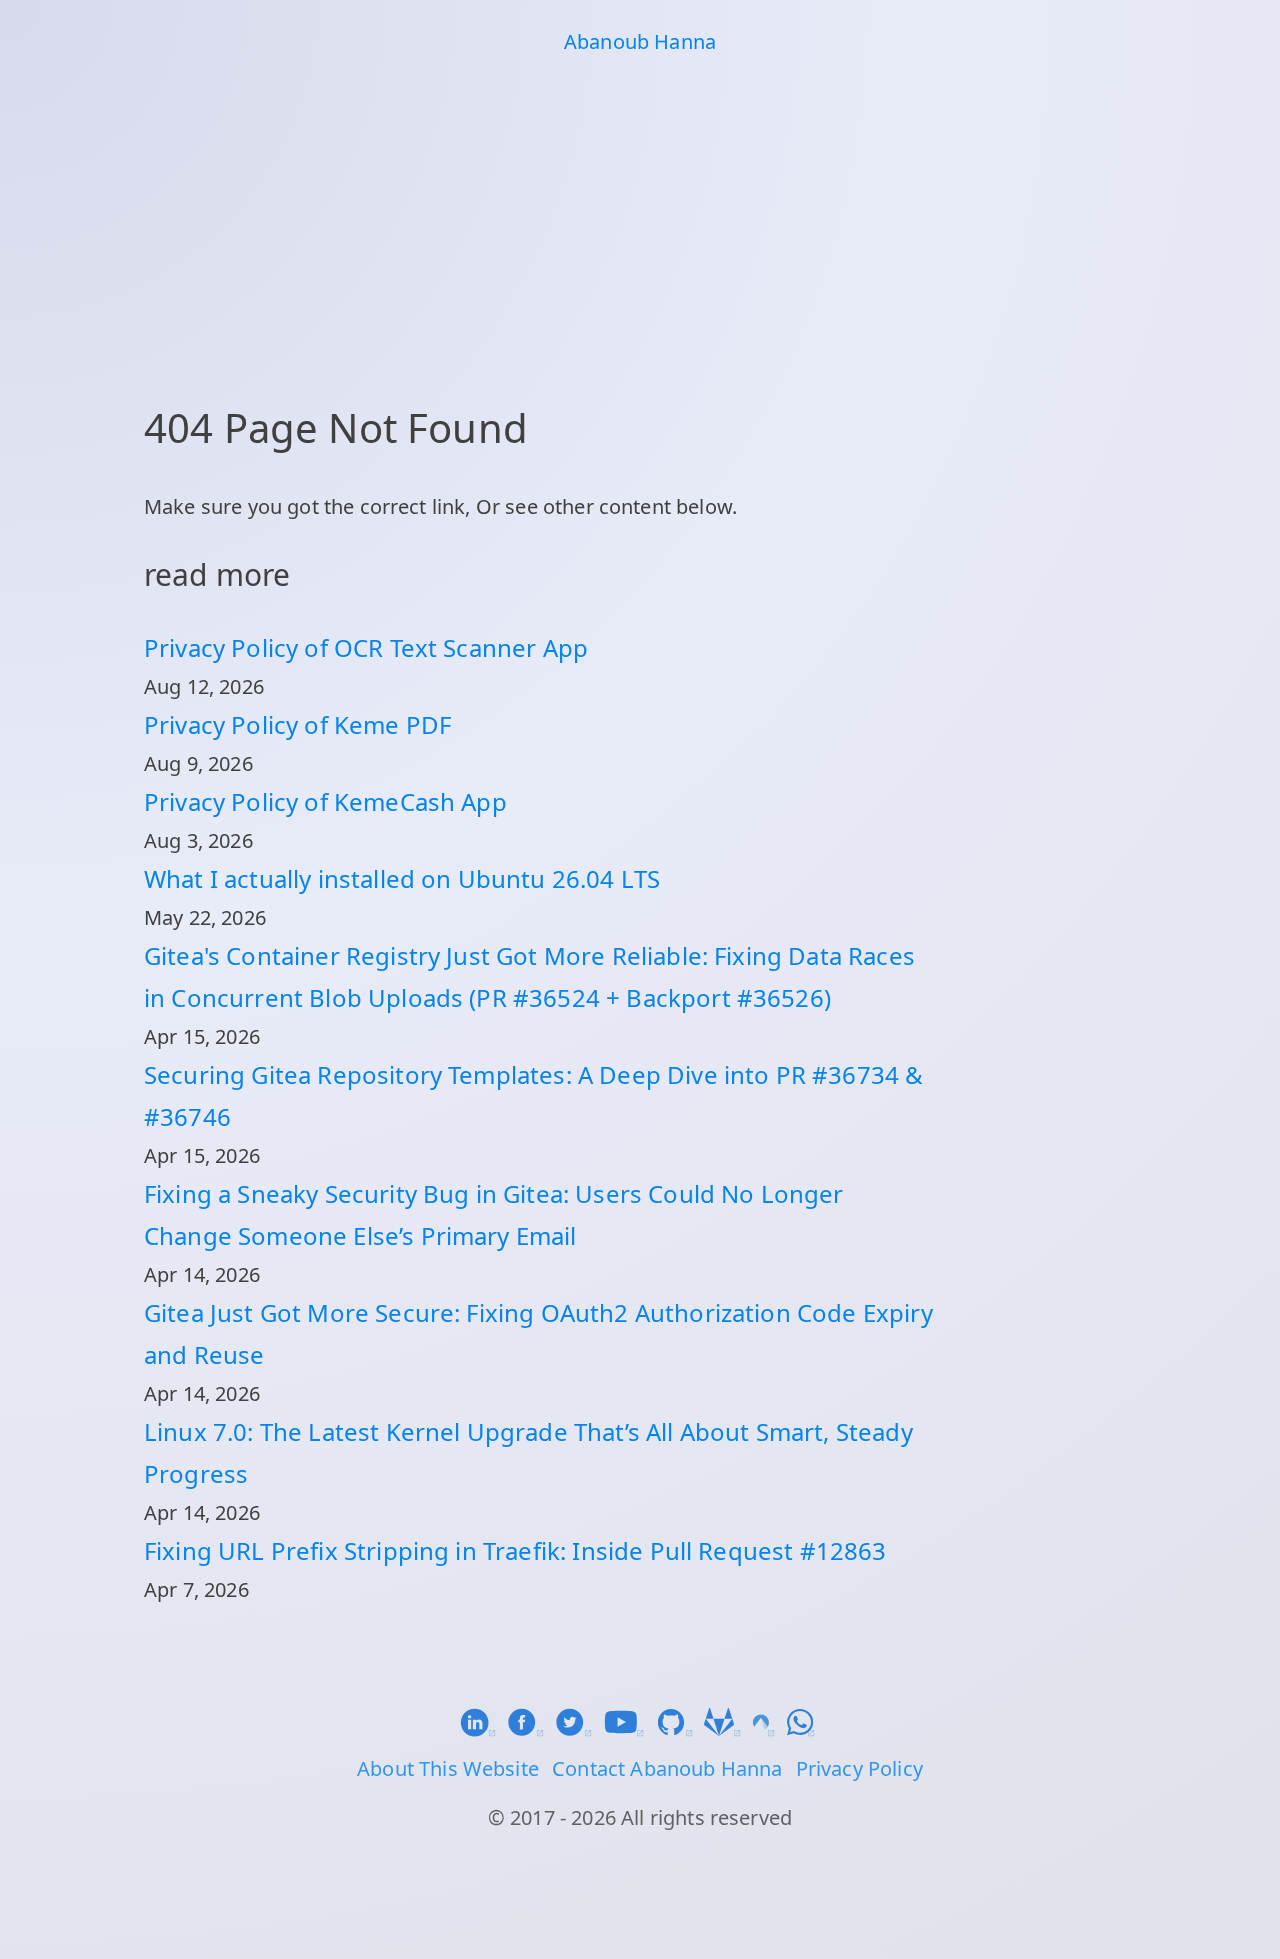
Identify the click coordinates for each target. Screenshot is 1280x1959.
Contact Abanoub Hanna (667, 1768)
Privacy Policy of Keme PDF (297, 724)
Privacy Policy (859, 1768)
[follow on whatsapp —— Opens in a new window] (804, 1729)
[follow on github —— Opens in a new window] (680, 1729)
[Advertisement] (640, 226)
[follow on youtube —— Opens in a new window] (630, 1729)
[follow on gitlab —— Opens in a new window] (728, 1729)
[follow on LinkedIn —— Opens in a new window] (483, 1729)
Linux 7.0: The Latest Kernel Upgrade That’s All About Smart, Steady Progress (528, 1452)
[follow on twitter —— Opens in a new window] (579, 1729)
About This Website (448, 1768)
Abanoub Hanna (640, 41)
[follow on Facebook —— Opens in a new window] (531, 1729)
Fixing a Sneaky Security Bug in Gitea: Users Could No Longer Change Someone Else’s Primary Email (494, 1214)
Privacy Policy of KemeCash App (325, 801)
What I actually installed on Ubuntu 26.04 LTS (402, 878)
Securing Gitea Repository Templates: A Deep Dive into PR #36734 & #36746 (533, 1095)
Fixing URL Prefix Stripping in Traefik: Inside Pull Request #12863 (515, 1550)
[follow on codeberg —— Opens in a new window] (770, 1729)
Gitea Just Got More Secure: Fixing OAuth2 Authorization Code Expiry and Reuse (538, 1333)
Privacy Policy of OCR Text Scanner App (366, 647)
